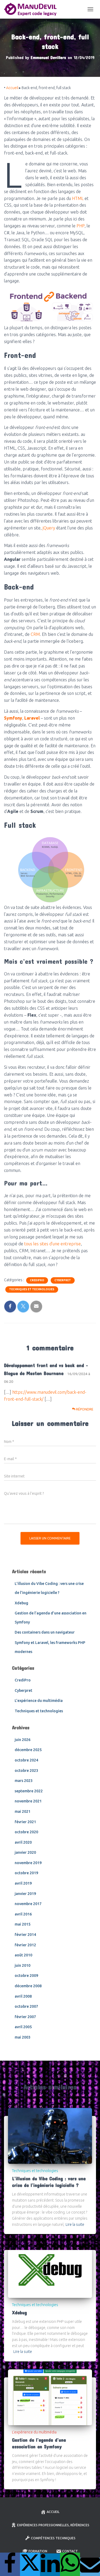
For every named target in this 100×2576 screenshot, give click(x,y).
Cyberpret (63, 1280)
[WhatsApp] (70, 2564)
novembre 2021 (28, 1801)
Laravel (32, 718)
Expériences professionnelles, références (53, 2525)
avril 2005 (23, 2027)
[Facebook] (10, 2564)
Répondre (84, 1409)
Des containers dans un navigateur (45, 1632)
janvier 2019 (25, 1894)
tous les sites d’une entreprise (53, 1244)
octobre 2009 (26, 1976)
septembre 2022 (29, 1791)
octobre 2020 (26, 1832)
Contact (70, 2551)
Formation (38, 2551)
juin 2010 (23, 1965)
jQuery (49, 528)
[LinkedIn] (50, 2565)
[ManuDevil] (32, 9)
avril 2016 (23, 1914)
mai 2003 (23, 2037)
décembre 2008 (28, 1986)
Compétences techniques (53, 2538)
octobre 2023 (26, 1771)
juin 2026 (23, 1740)
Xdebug (21, 1603)
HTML (78, 198)
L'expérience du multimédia (39, 1701)
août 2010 (23, 1955)
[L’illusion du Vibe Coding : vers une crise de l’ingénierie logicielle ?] (50, 2136)
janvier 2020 (25, 1852)
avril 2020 (23, 1842)
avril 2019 (23, 1883)
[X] (30, 2564)
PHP (81, 226)
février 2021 (25, 1822)
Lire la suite (75, 2224)
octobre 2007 (26, 2006)
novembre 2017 (28, 1904)
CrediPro (37, 1280)
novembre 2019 (28, 1863)
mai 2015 (23, 1924)
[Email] (90, 2567)
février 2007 (25, 2017)
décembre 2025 (28, 1750)
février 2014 (25, 1935)
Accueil (12, 88)
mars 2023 (24, 1781)
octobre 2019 (26, 1873)
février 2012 (25, 1945)
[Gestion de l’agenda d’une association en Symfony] (50, 2397)
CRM (35, 634)
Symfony (13, 718)
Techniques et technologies (32, 1289)
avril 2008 (23, 1996)
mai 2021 (23, 1811)
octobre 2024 (26, 1760)
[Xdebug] (50, 2270)
